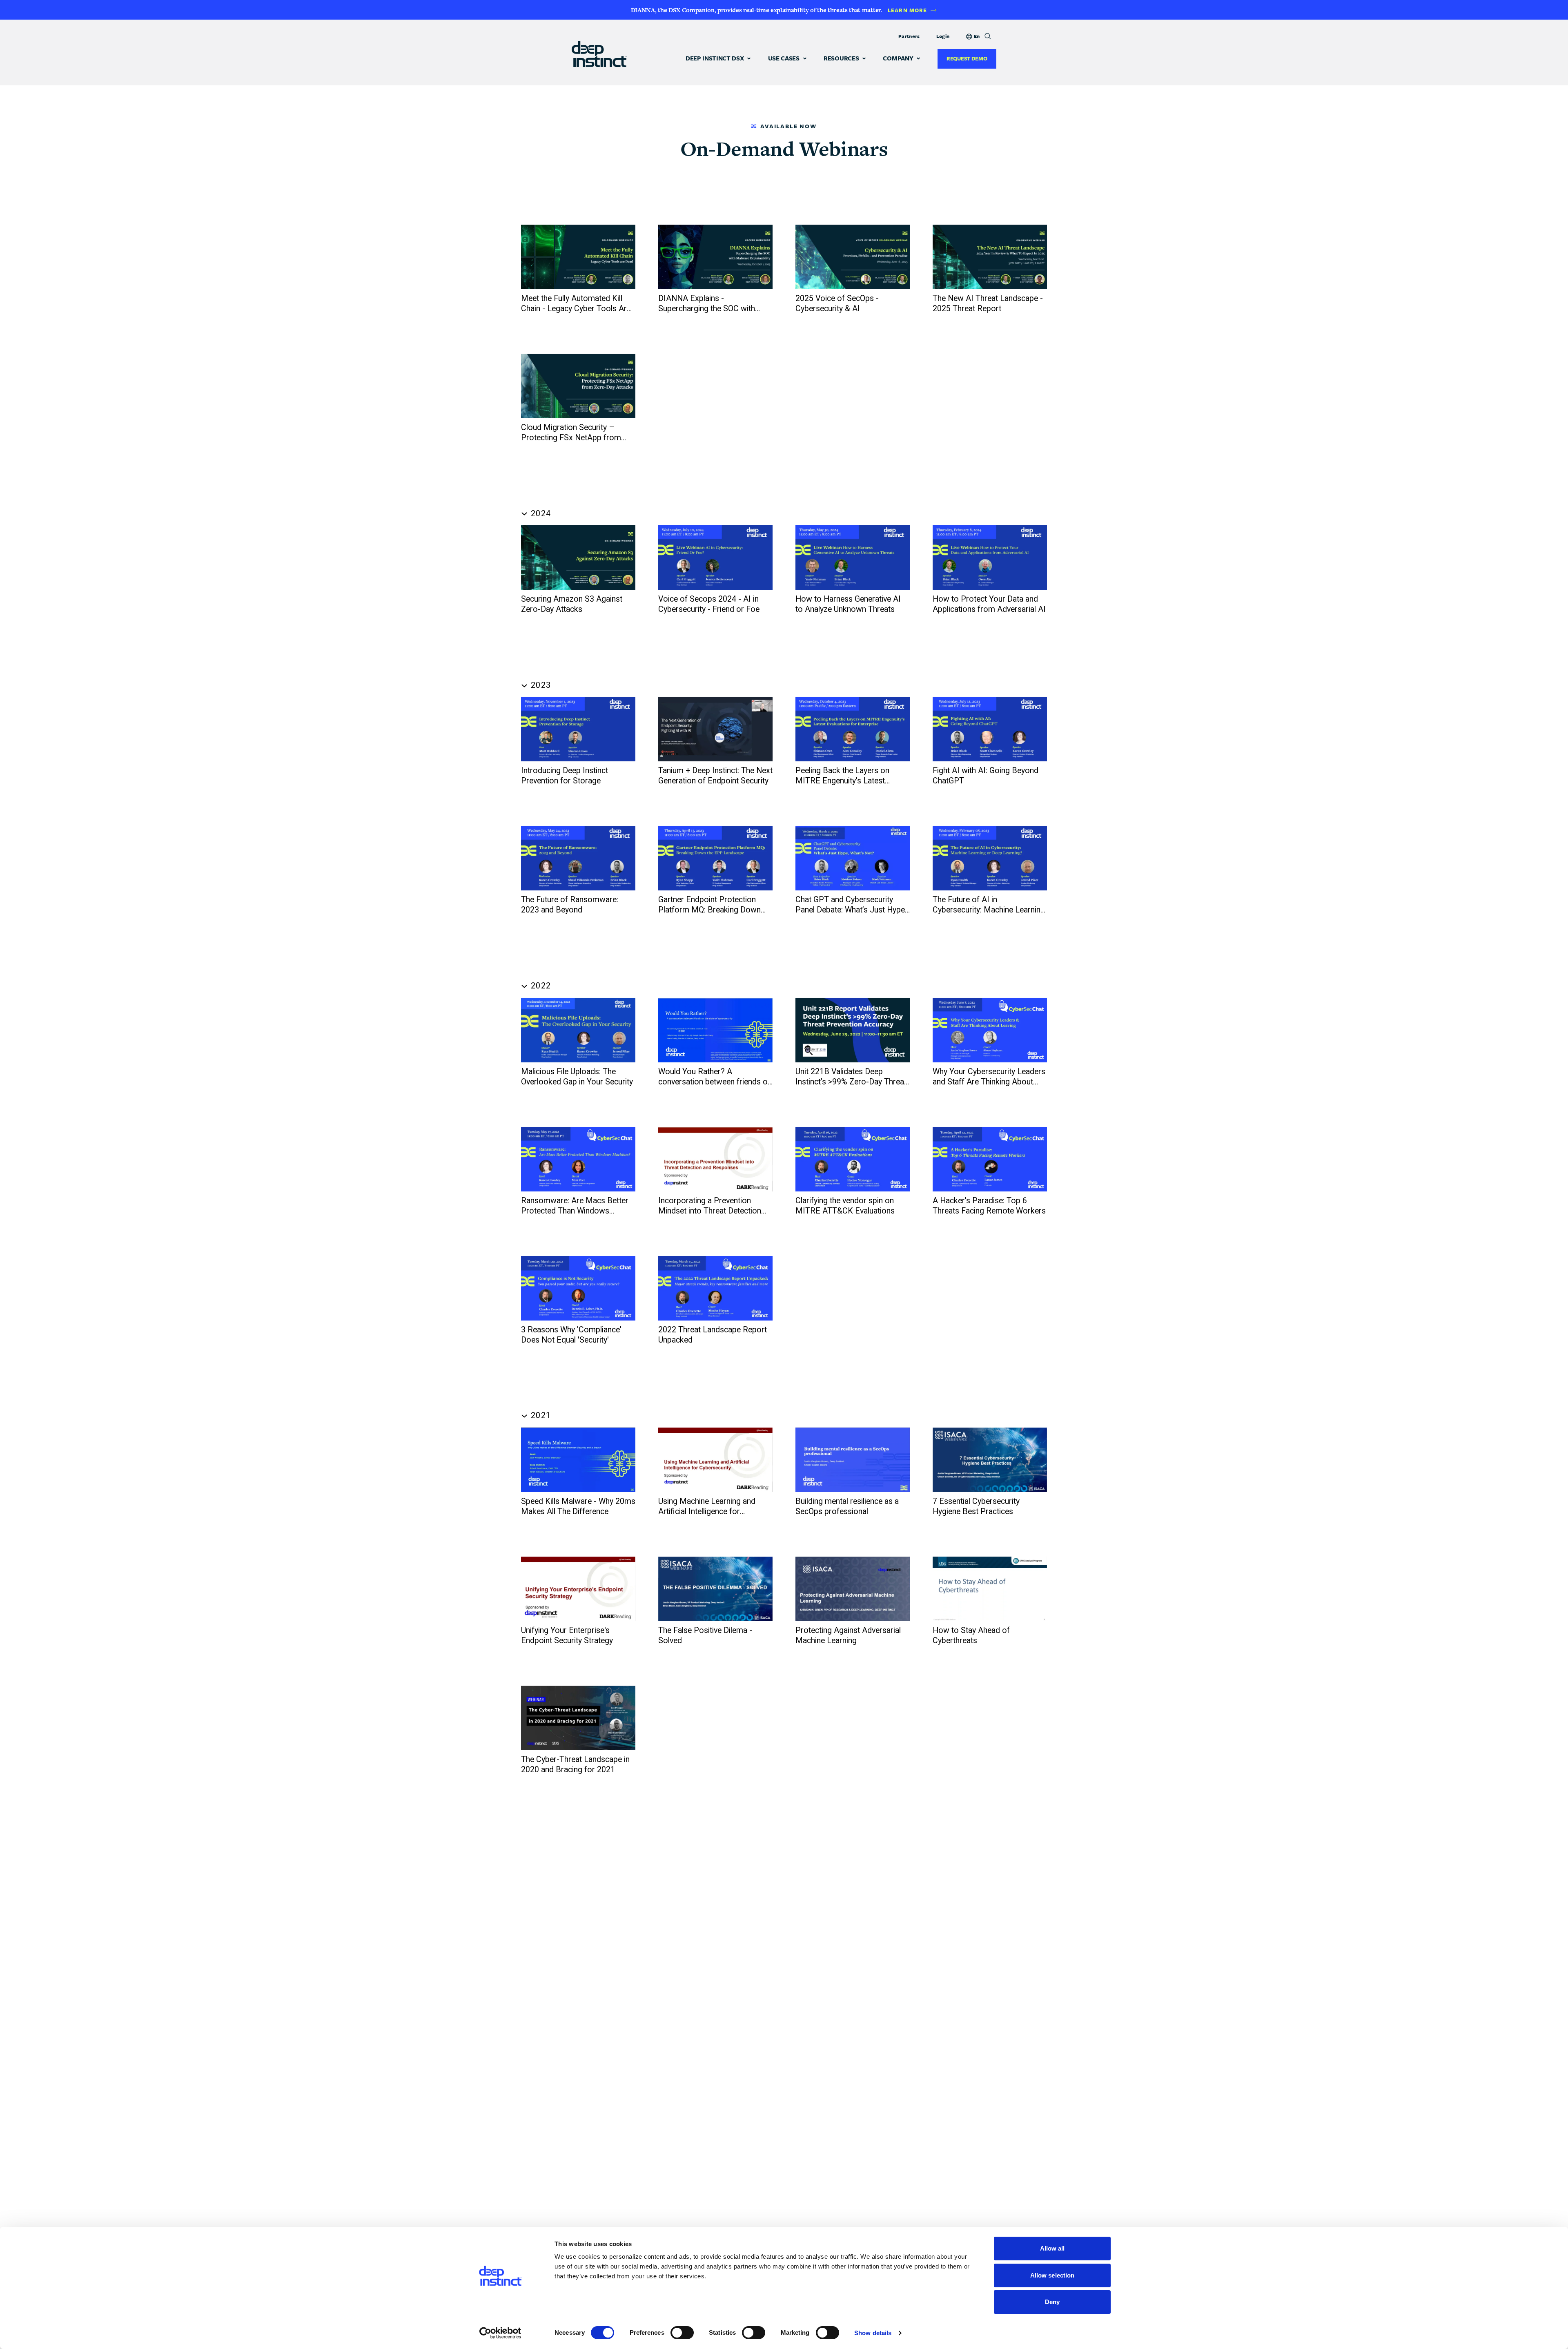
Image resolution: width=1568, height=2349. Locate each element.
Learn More (907, 10)
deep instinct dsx (715, 58)
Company (898, 58)
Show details (873, 2333)
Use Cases (784, 58)
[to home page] (599, 53)
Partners (909, 36)
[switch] (682, 2333)
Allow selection (1052, 2275)
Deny (1052, 2302)
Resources (841, 58)
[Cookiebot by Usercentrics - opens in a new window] (500, 2333)
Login (943, 36)
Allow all (1052, 2248)
